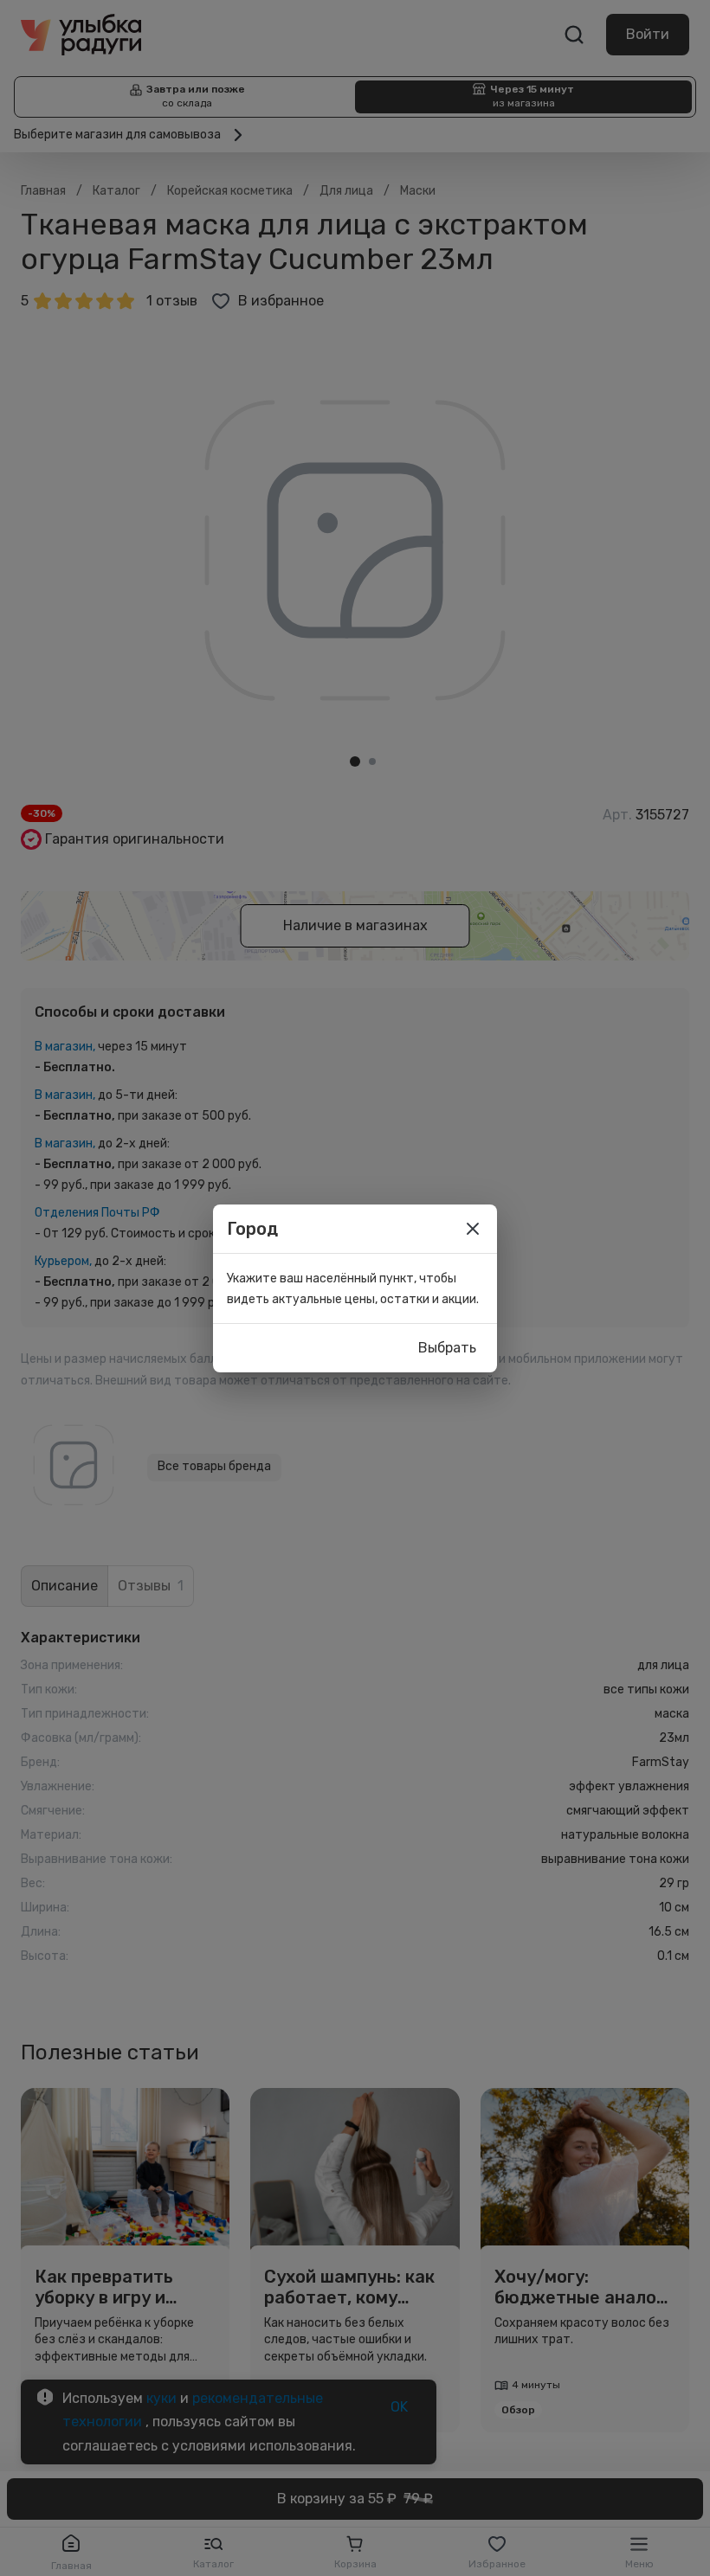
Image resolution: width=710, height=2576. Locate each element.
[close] (473, 1229)
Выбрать (447, 1348)
